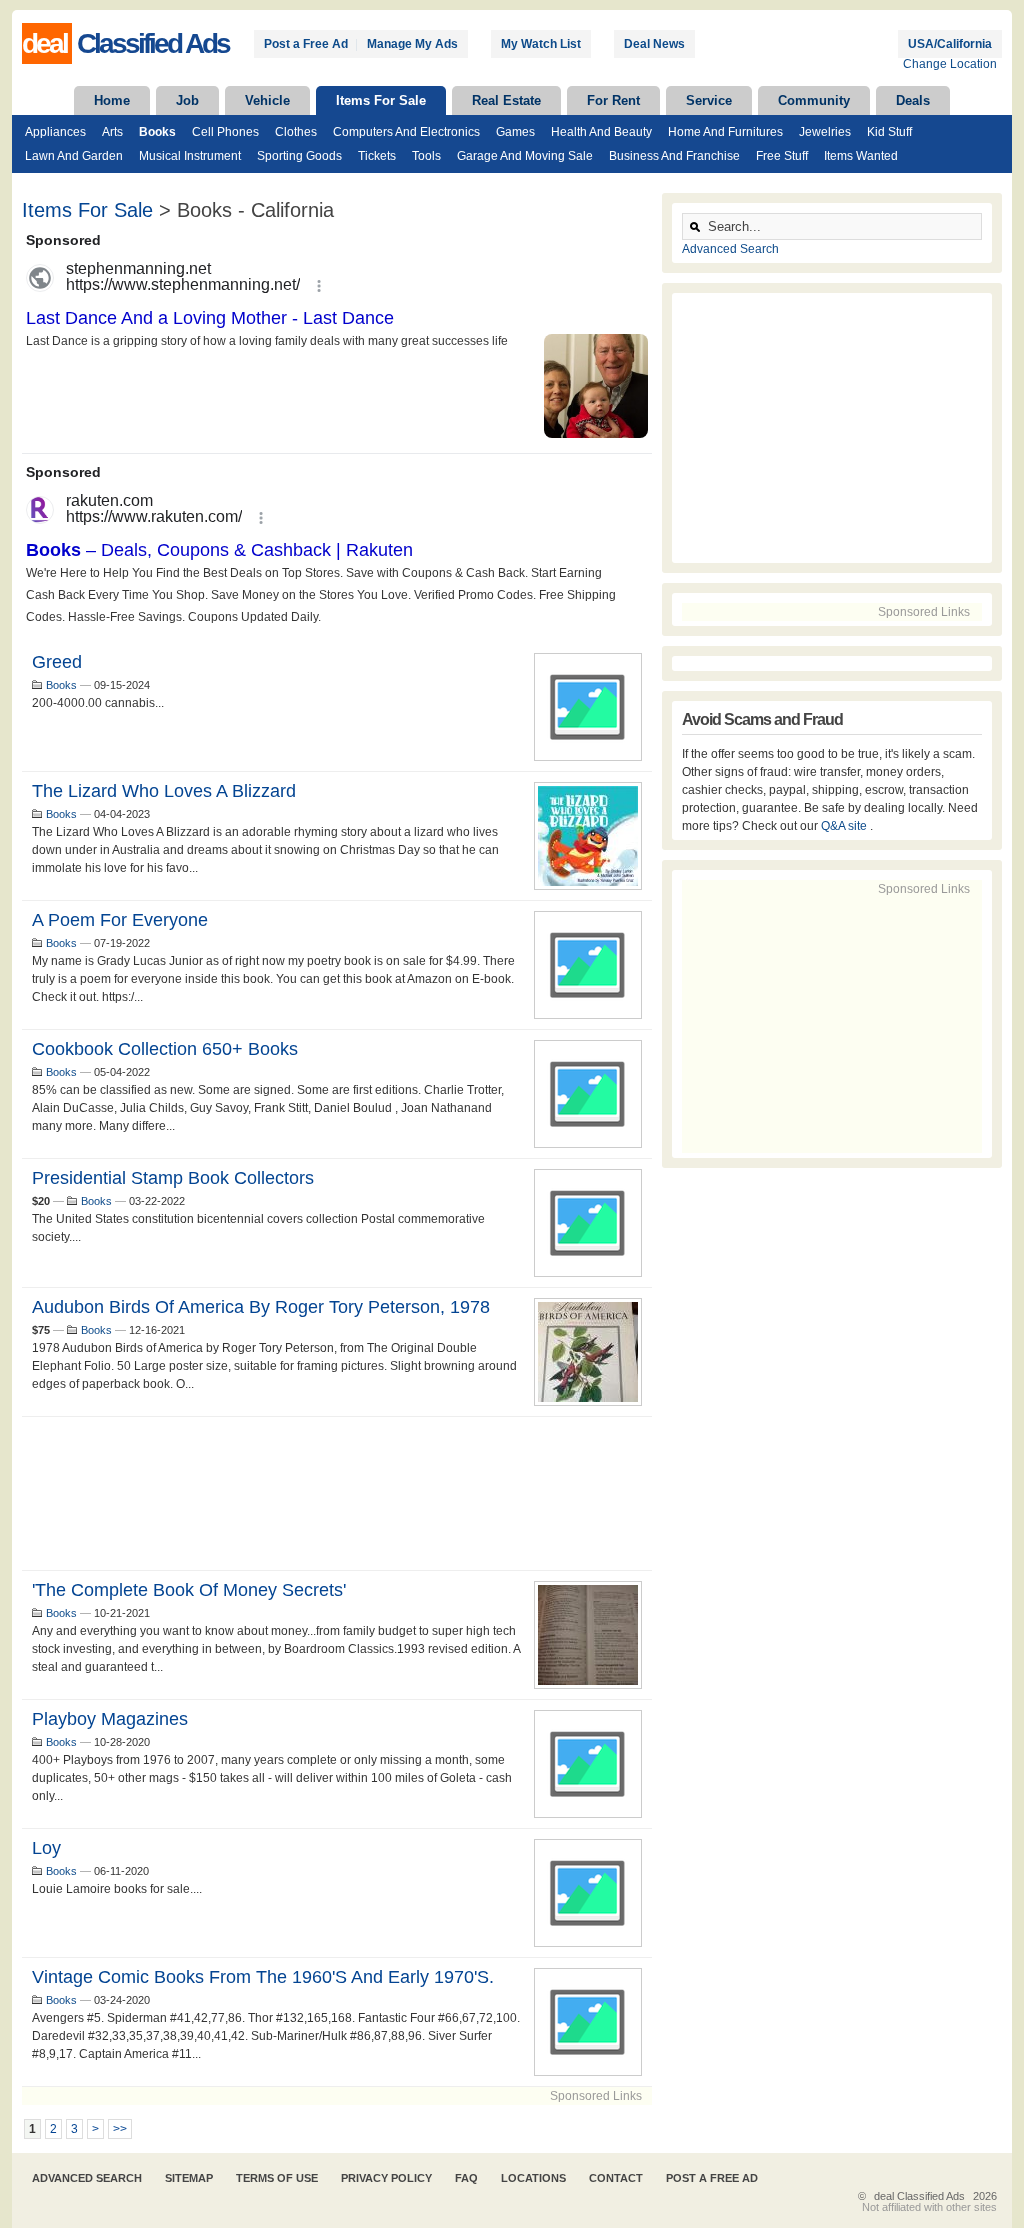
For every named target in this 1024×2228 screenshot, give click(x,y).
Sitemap (189, 2178)
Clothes (296, 132)
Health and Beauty (601, 132)
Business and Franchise (674, 156)
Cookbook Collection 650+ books (165, 1049)
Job (187, 100)
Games (515, 132)
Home (112, 100)
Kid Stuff (889, 132)
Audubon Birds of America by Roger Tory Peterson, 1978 (261, 1307)
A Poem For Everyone (120, 920)
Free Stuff (782, 156)
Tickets (377, 156)
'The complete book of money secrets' (189, 1590)
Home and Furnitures (725, 132)
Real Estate (506, 100)
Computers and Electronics (406, 132)
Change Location (950, 64)
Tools (426, 156)
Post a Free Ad (306, 44)
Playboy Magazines (110, 1719)
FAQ (466, 2178)
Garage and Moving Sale (525, 156)
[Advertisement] (337, 1493)
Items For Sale (381, 100)
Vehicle (267, 100)
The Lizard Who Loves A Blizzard (164, 791)
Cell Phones (225, 132)
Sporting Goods (299, 156)
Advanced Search (730, 249)
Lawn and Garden (74, 156)
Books (157, 132)
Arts (112, 132)
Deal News (654, 44)
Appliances (55, 132)
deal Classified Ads (919, 2196)
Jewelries (825, 132)
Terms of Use (277, 2178)
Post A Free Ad (712, 2178)
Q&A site (845, 826)
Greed (57, 662)
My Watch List (541, 44)
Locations (533, 2178)
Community (814, 100)
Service (709, 100)
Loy (46, 1848)
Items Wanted (861, 156)
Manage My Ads (412, 44)
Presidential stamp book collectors (173, 1178)
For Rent (613, 100)
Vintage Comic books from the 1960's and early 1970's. (263, 1977)
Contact (616, 2178)
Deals (913, 100)
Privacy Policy (386, 2178)
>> (120, 2129)
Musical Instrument (190, 156)
